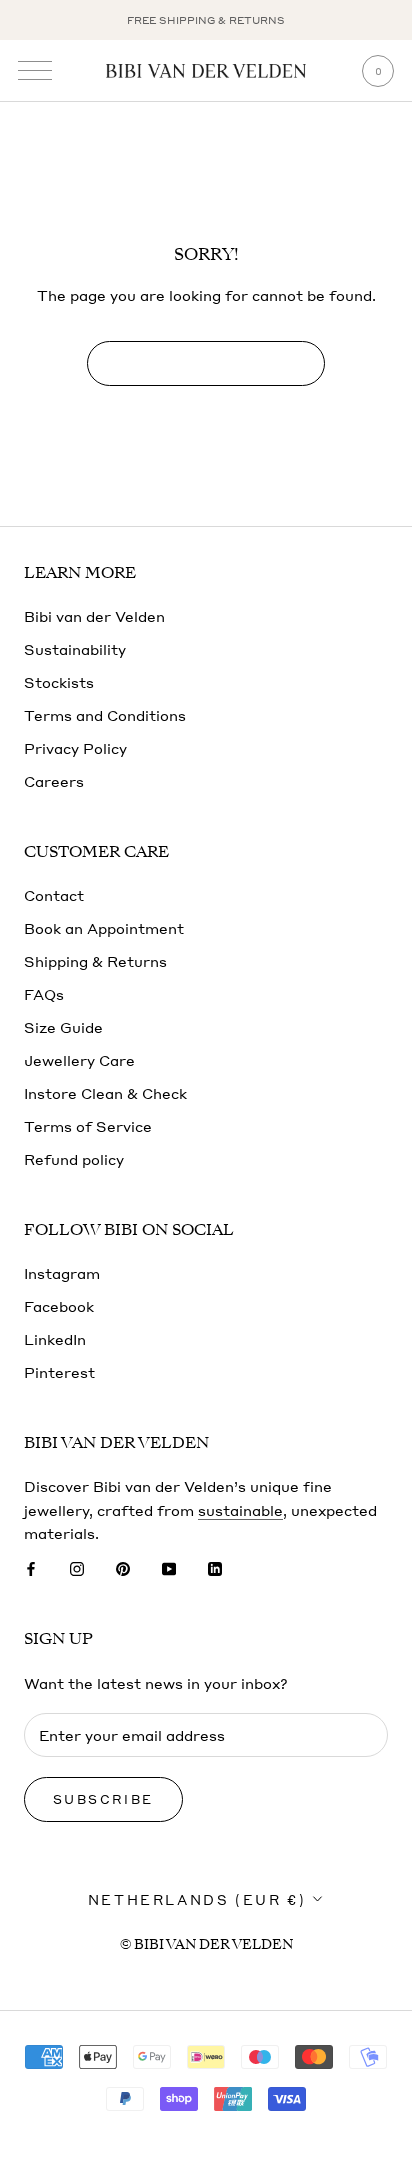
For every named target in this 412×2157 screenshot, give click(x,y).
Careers (54, 781)
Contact (54, 895)
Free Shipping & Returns (206, 20)
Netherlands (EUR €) (197, 1899)
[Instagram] (77, 1567)
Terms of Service (88, 1126)
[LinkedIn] (215, 1567)
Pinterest (59, 1372)
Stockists (59, 682)
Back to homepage (205, 363)
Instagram (62, 1273)
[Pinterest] (123, 1567)
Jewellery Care (79, 1060)
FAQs (44, 994)
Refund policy (74, 1159)
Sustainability (75, 649)
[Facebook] (31, 1567)
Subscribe (103, 1799)
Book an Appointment (104, 928)
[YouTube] (169, 1567)
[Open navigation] (35, 71)
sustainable (240, 1510)
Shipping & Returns (95, 961)
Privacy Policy (75, 748)
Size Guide (63, 1027)
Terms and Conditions (105, 715)
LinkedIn (55, 1339)
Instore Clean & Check (105, 1093)
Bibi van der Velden (94, 616)
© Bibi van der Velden (206, 1944)
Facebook (59, 1306)
